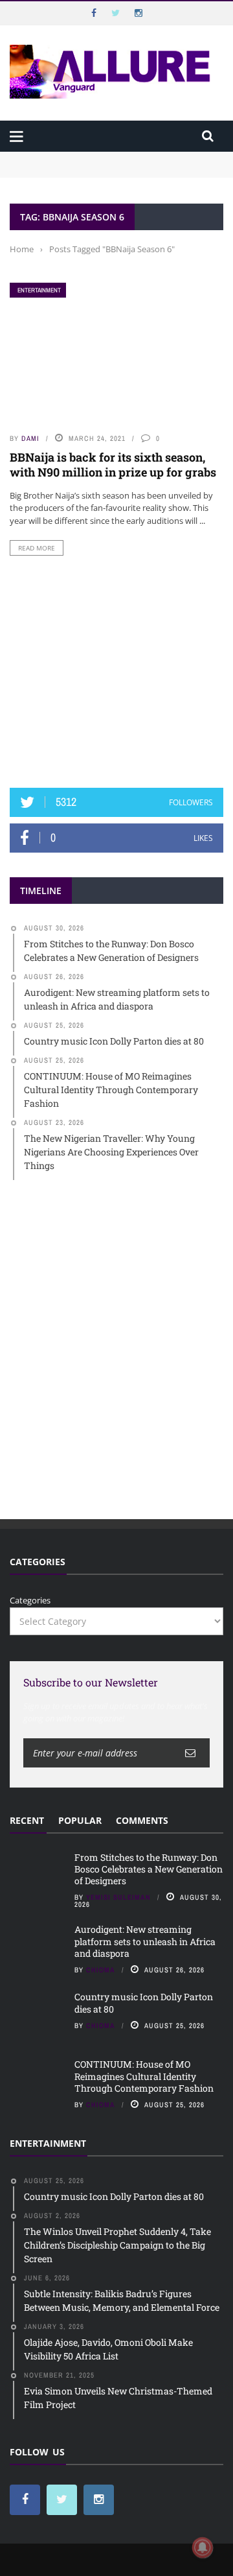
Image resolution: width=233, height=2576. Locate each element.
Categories (30, 1600)
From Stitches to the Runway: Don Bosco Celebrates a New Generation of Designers (116, 164)
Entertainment (39, 290)
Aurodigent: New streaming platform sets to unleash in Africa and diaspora (145, 1941)
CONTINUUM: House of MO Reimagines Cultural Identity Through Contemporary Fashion (144, 2076)
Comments (142, 1820)
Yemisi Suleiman (118, 1897)
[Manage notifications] (203, 2547)
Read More (37, 548)
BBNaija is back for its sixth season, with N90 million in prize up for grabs (113, 465)
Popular (80, 1820)
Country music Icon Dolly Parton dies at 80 (144, 2003)
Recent (27, 1820)
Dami (30, 438)
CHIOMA (101, 1970)
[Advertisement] (116, 672)
